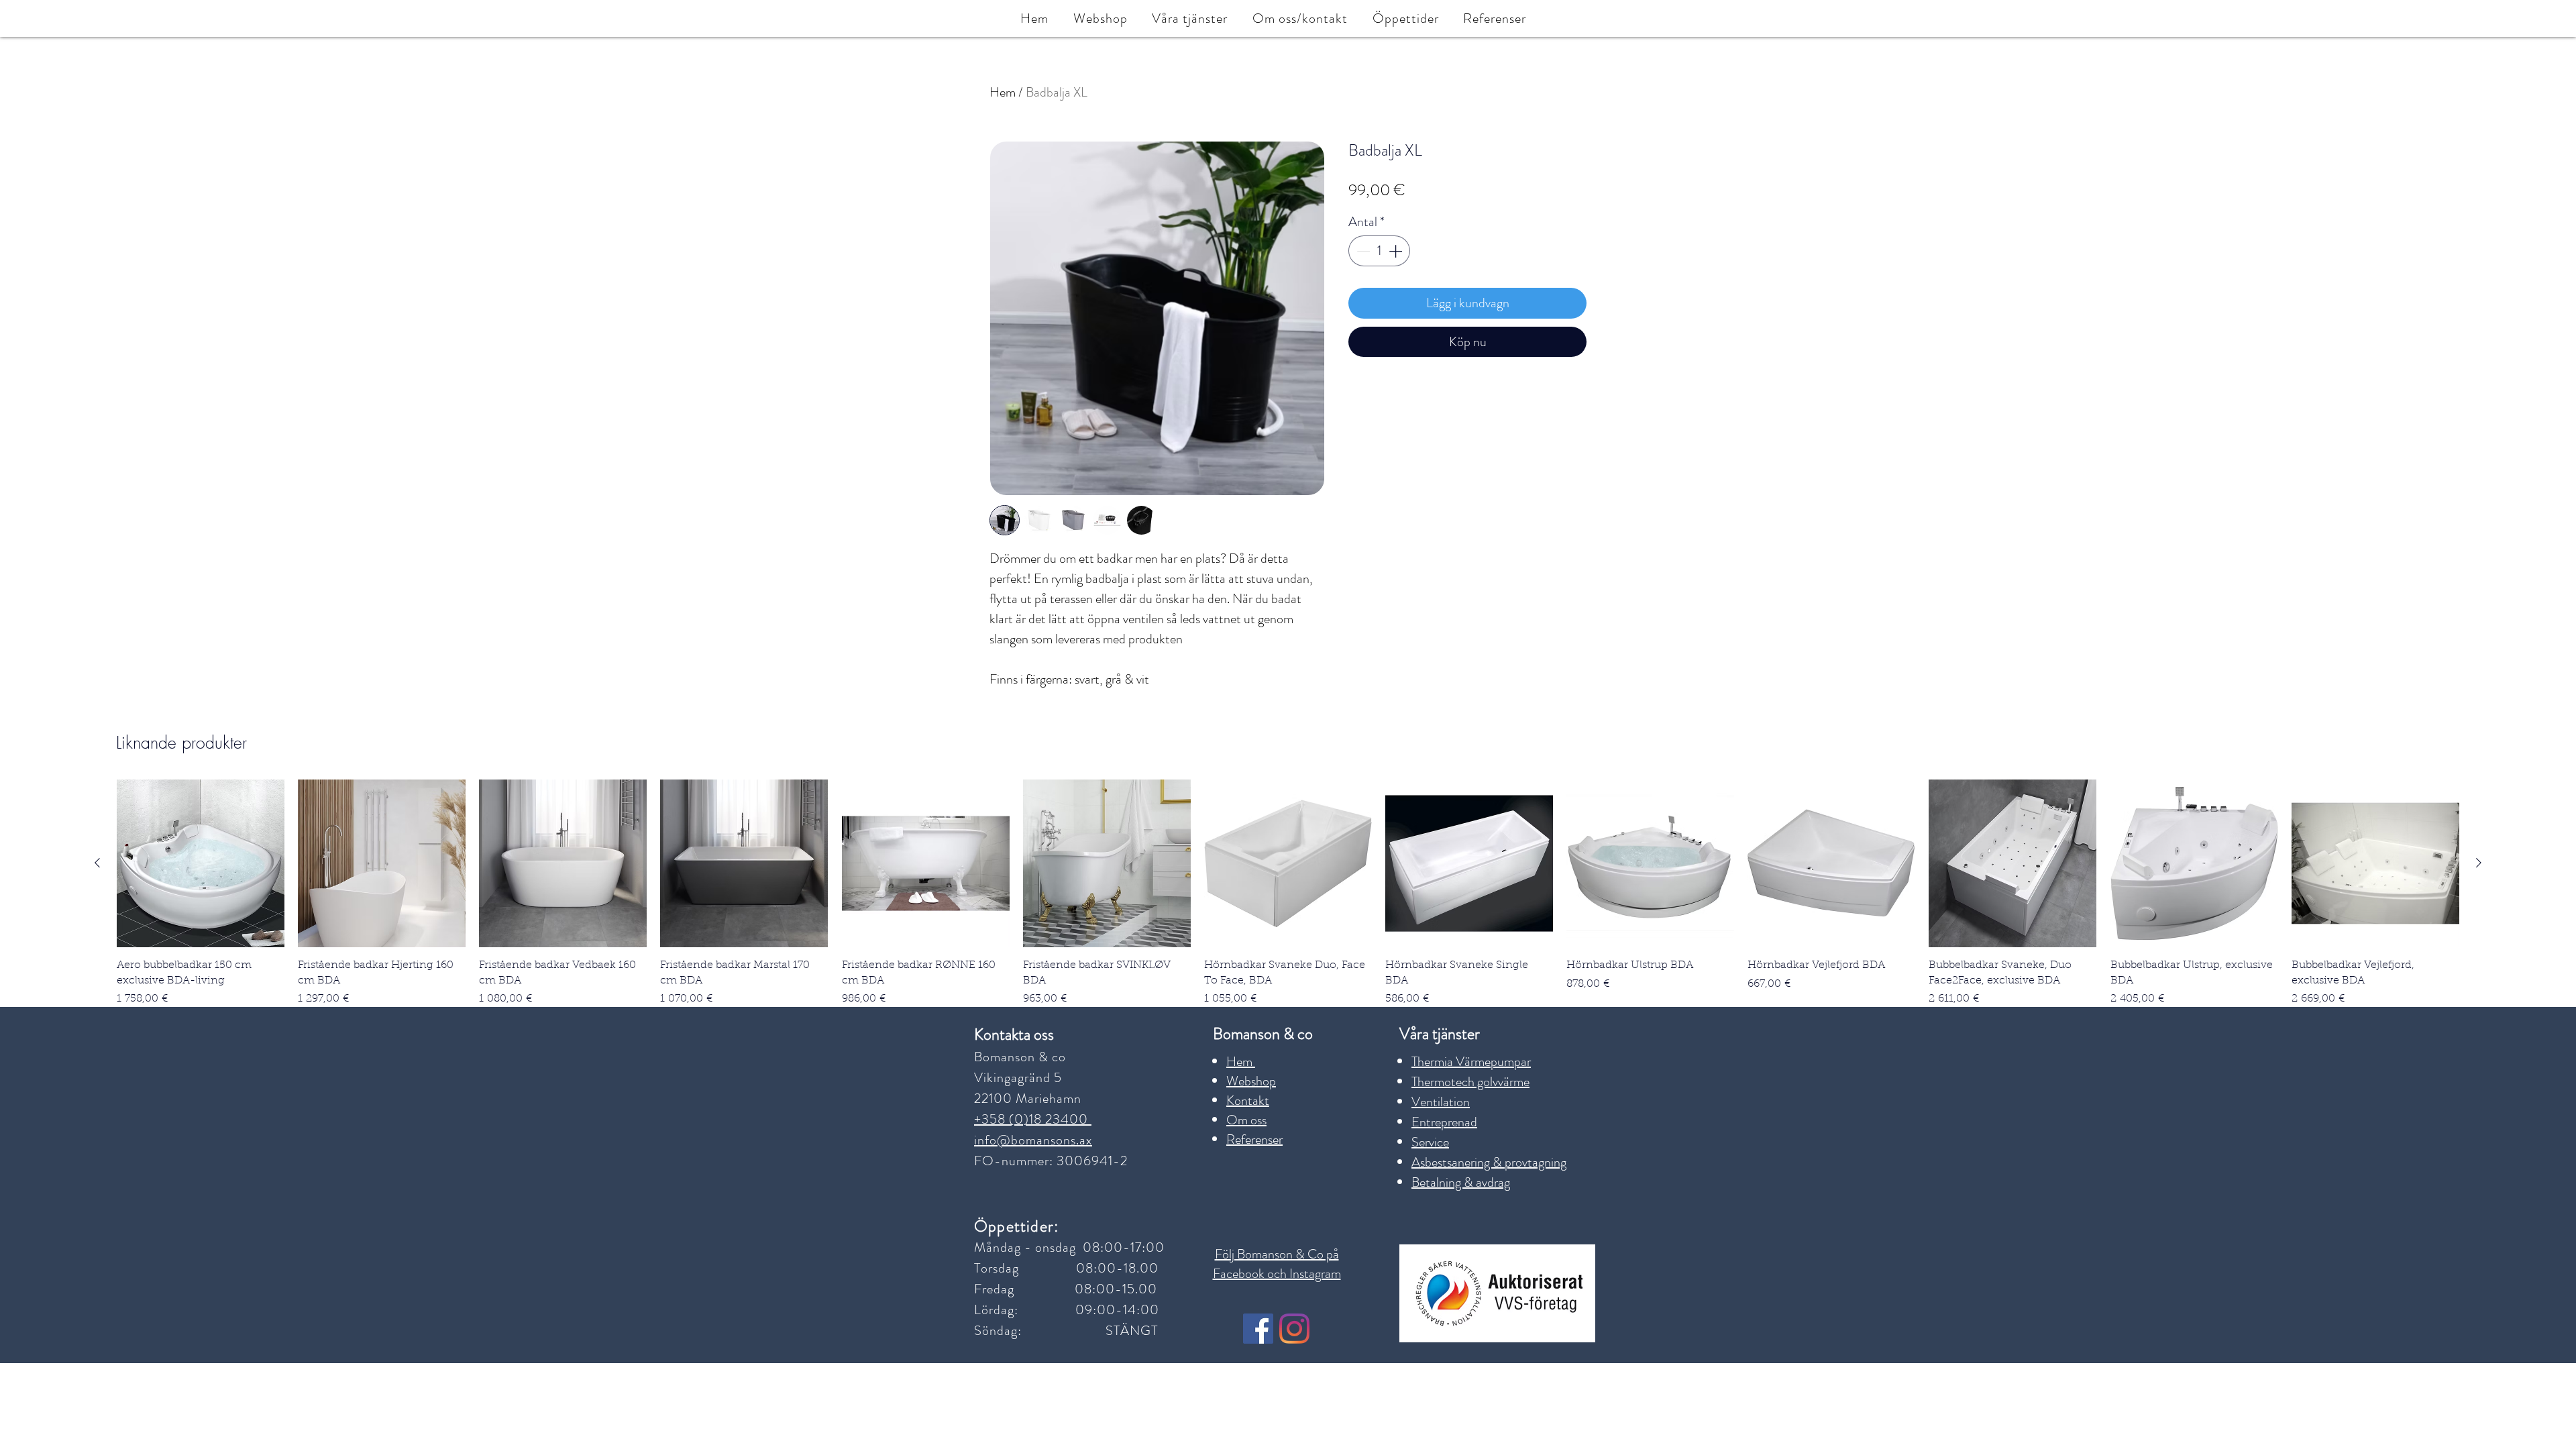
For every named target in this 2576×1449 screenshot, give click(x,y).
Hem (1003, 92)
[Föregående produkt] (97, 863)
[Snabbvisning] (201, 863)
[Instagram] (1294, 1329)
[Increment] (1397, 251)
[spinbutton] (1379, 251)
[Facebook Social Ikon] (1258, 1329)
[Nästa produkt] (2479, 863)
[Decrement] (1362, 251)
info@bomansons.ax (1033, 1140)
